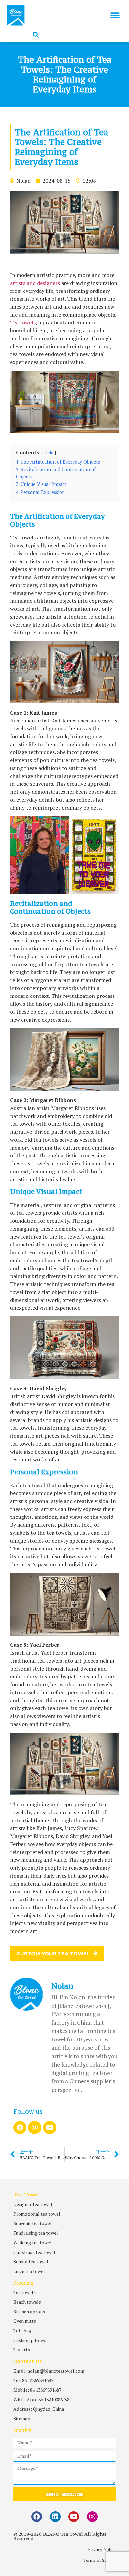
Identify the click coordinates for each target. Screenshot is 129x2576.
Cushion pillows (30, 2340)
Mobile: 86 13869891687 (37, 2390)
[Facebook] (20, 2128)
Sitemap (22, 2419)
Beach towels (27, 2302)
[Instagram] (35, 2128)
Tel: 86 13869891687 (33, 2380)
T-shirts (22, 2350)
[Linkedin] (55, 2517)
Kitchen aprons (29, 2311)
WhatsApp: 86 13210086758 (41, 2399)
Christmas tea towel (34, 2252)
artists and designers (35, 283)
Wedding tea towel (32, 2242)
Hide (49, 453)
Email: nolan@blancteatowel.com (49, 2371)
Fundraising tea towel (36, 2233)
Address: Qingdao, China (39, 2409)
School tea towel (31, 2262)
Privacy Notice (102, 2549)
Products (23, 2283)
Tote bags (23, 2331)
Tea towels (23, 322)
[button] (115, 15)
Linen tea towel (29, 2271)
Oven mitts (25, 2321)
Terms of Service (100, 2560)
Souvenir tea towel (32, 2223)
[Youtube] (50, 2128)
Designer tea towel (33, 2204)
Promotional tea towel (37, 2214)
